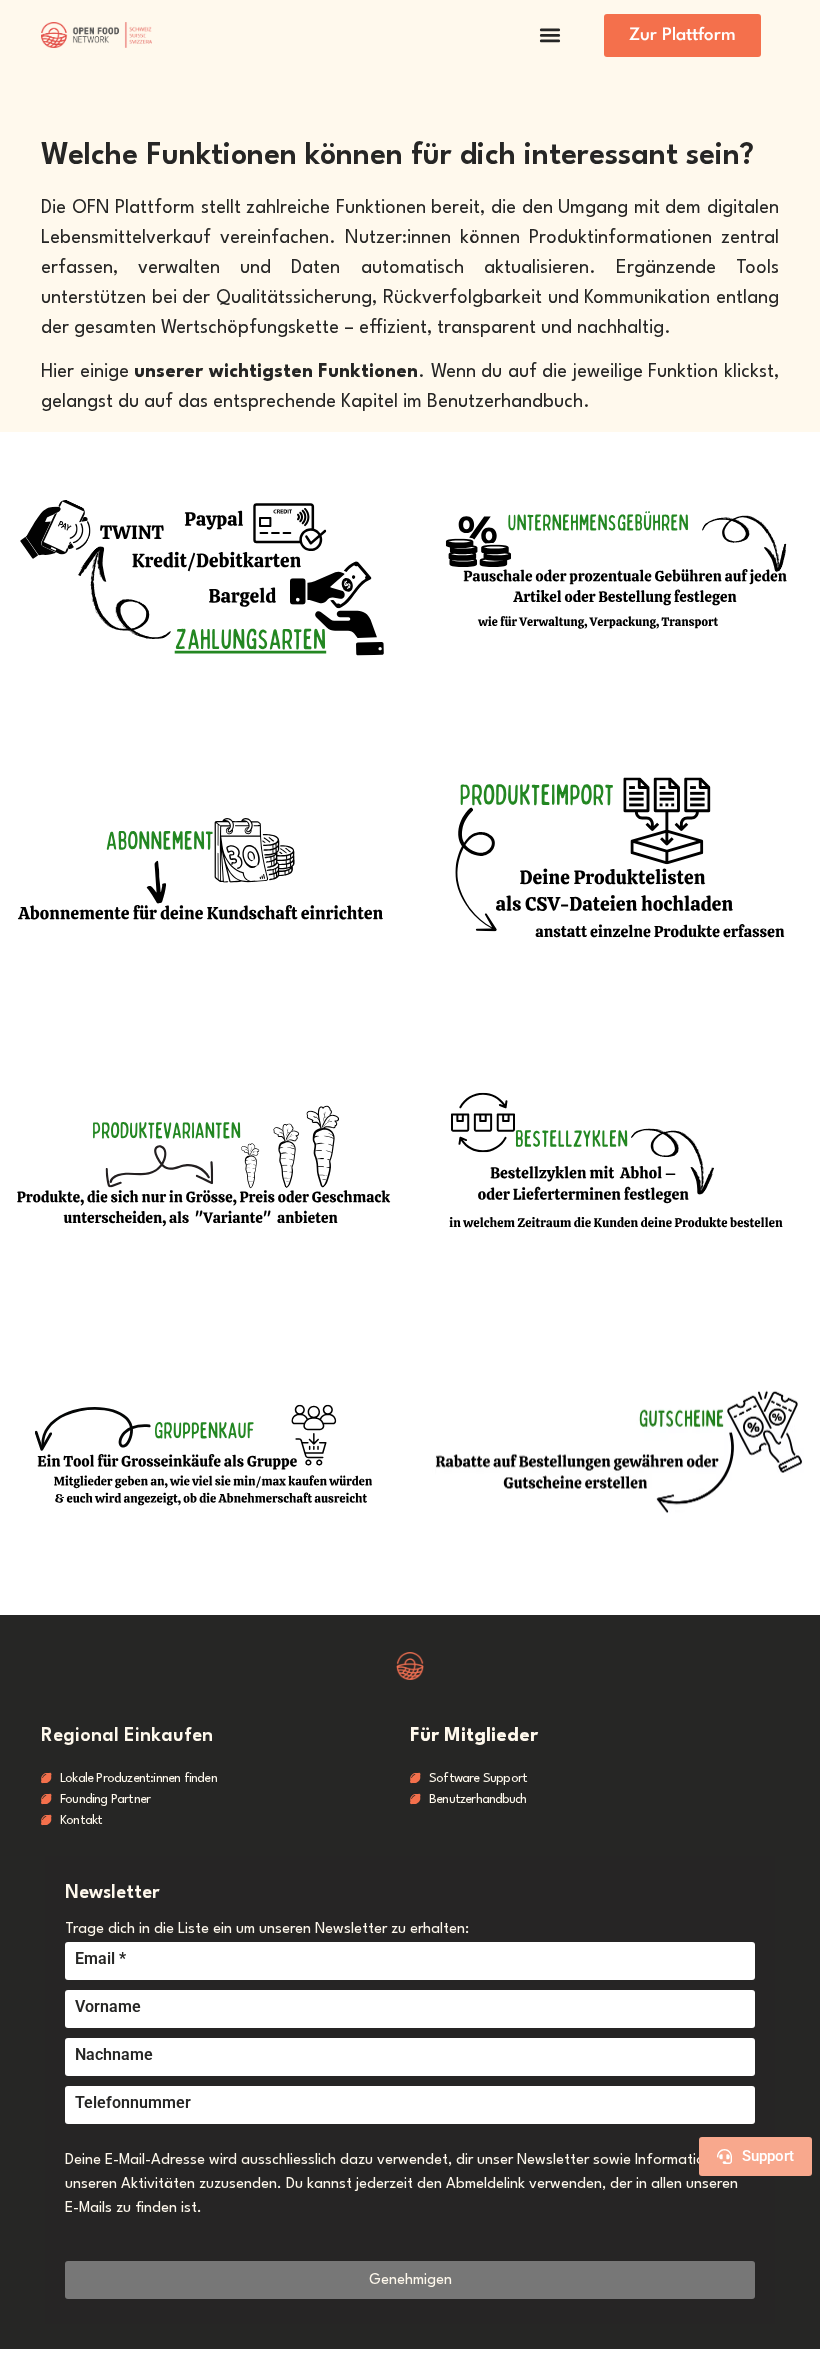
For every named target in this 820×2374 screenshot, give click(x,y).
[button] (549, 35)
